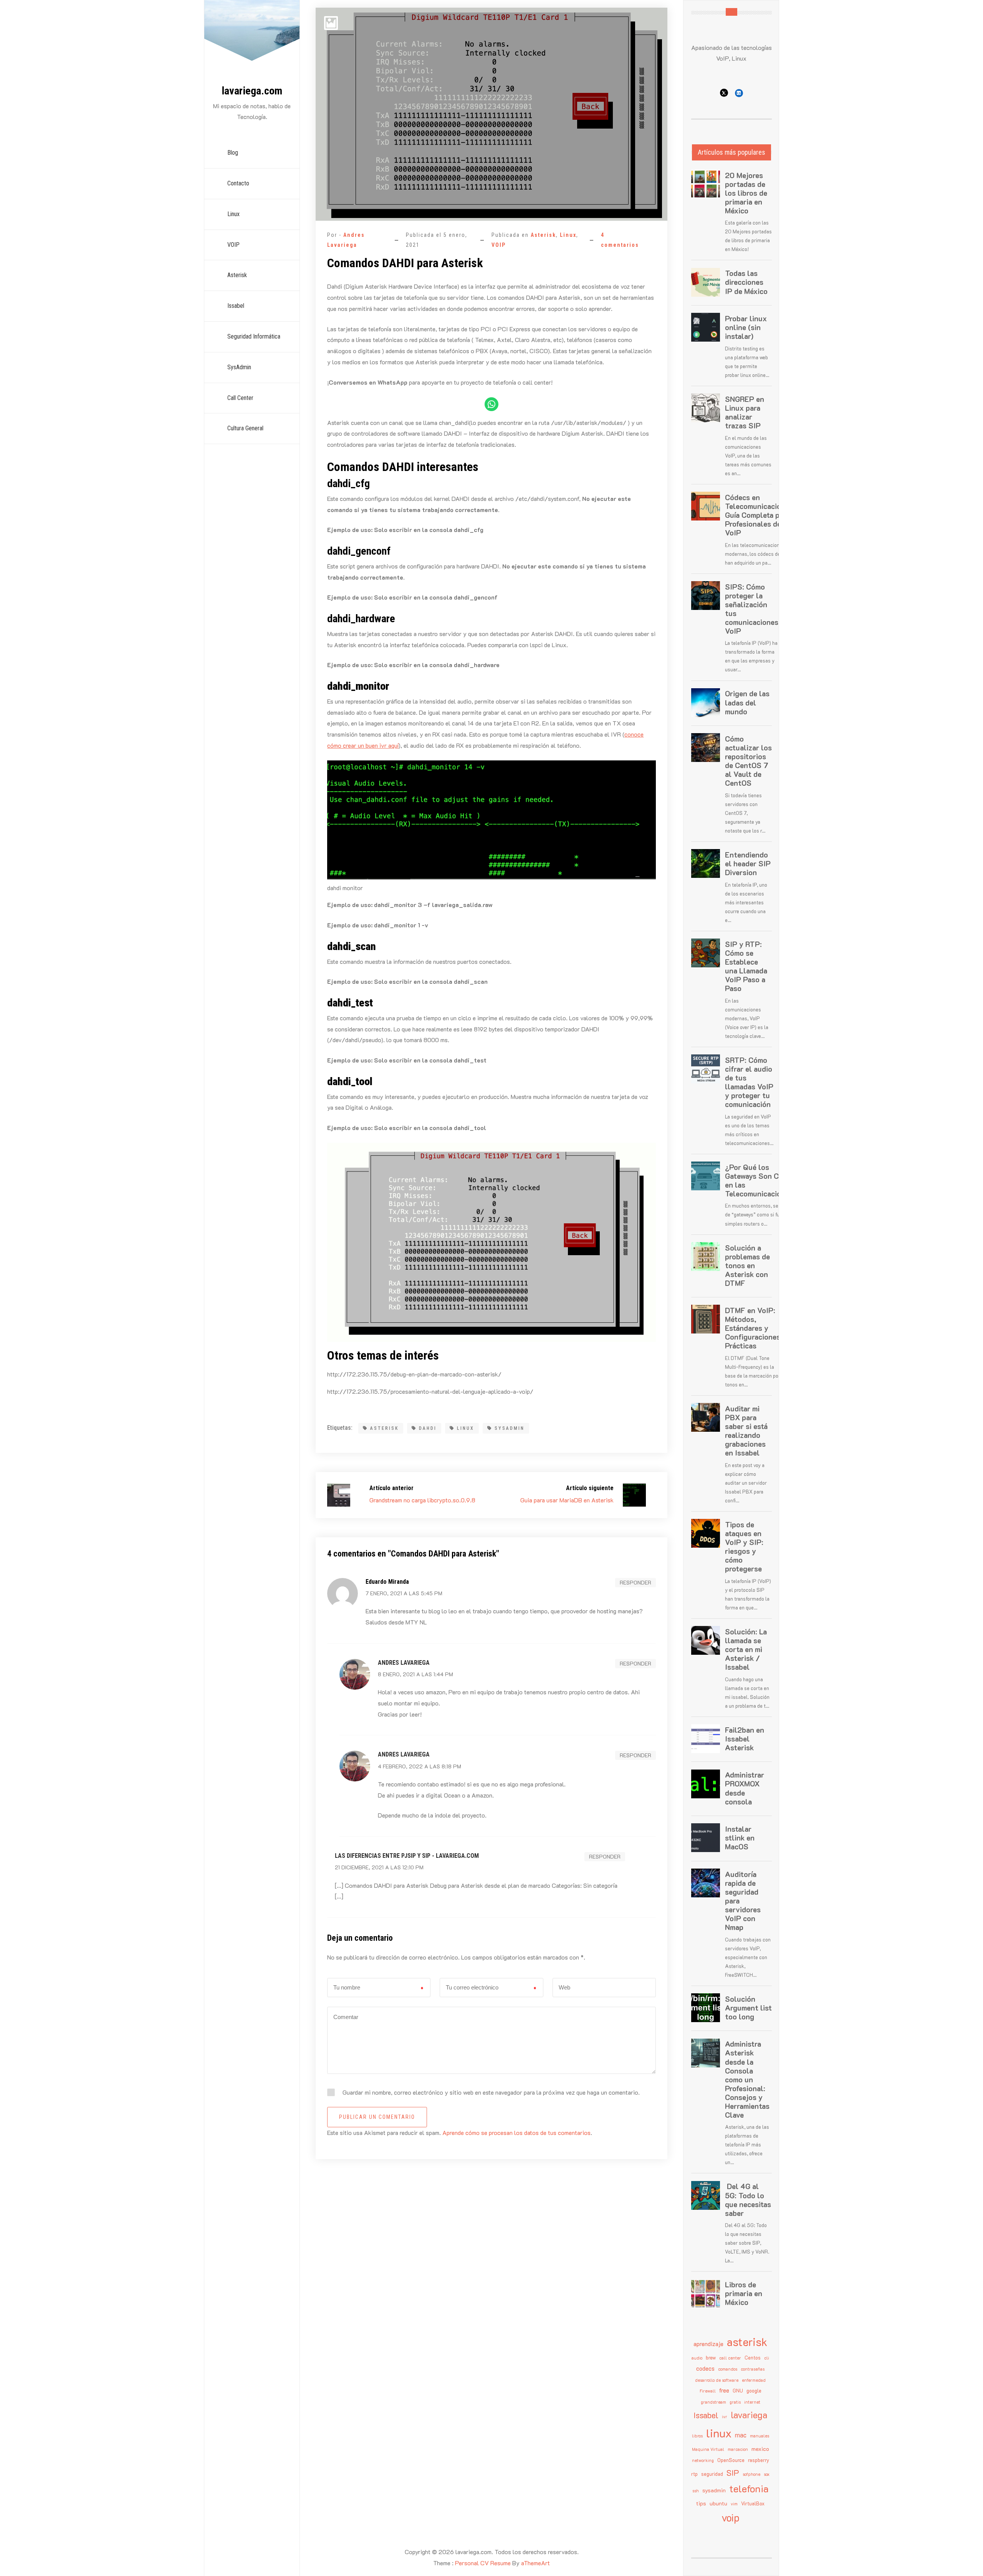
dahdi (428, 1428)
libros (697, 2436)
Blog (233, 153)
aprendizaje (708, 2344)
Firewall (708, 2391)
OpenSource (731, 2460)
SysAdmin (239, 367)
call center (730, 2358)
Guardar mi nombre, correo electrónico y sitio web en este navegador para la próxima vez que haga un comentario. (491, 2092)
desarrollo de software (717, 2380)
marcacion (738, 2449)
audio (697, 2358)
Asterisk (237, 275)
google (754, 2391)
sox (767, 2474)
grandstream (713, 2402)
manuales (760, 2436)
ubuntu (718, 2503)
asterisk (384, 1428)
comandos (728, 2369)
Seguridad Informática (254, 336)
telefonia (749, 2488)
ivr (725, 2417)
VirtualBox (753, 2503)
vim (734, 2504)
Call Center (240, 398)
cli (767, 2358)
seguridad (712, 2474)
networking (703, 2460)
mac (741, 2435)
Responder (635, 1582)
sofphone (751, 2474)
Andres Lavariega (404, 1663)
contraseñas (753, 2369)
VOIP (233, 245)
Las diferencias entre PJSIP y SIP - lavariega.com (407, 1856)
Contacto (238, 183)
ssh (696, 2491)
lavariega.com (252, 91)
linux (466, 1428)
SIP (733, 2473)
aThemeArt (535, 2563)
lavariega (749, 2415)
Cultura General (245, 428)
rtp (694, 2474)
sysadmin (510, 1428)
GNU (738, 2391)
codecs (705, 2368)
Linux (233, 214)
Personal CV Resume (483, 2563)
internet (752, 2402)
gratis (735, 2402)
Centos (753, 2358)
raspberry (759, 2460)
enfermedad (754, 2380)
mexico (760, 2449)
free (724, 2390)
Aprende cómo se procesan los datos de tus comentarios (516, 2132)
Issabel (236, 306)
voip (731, 2517)
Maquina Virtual (708, 2449)
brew (711, 2358)
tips (701, 2503)
